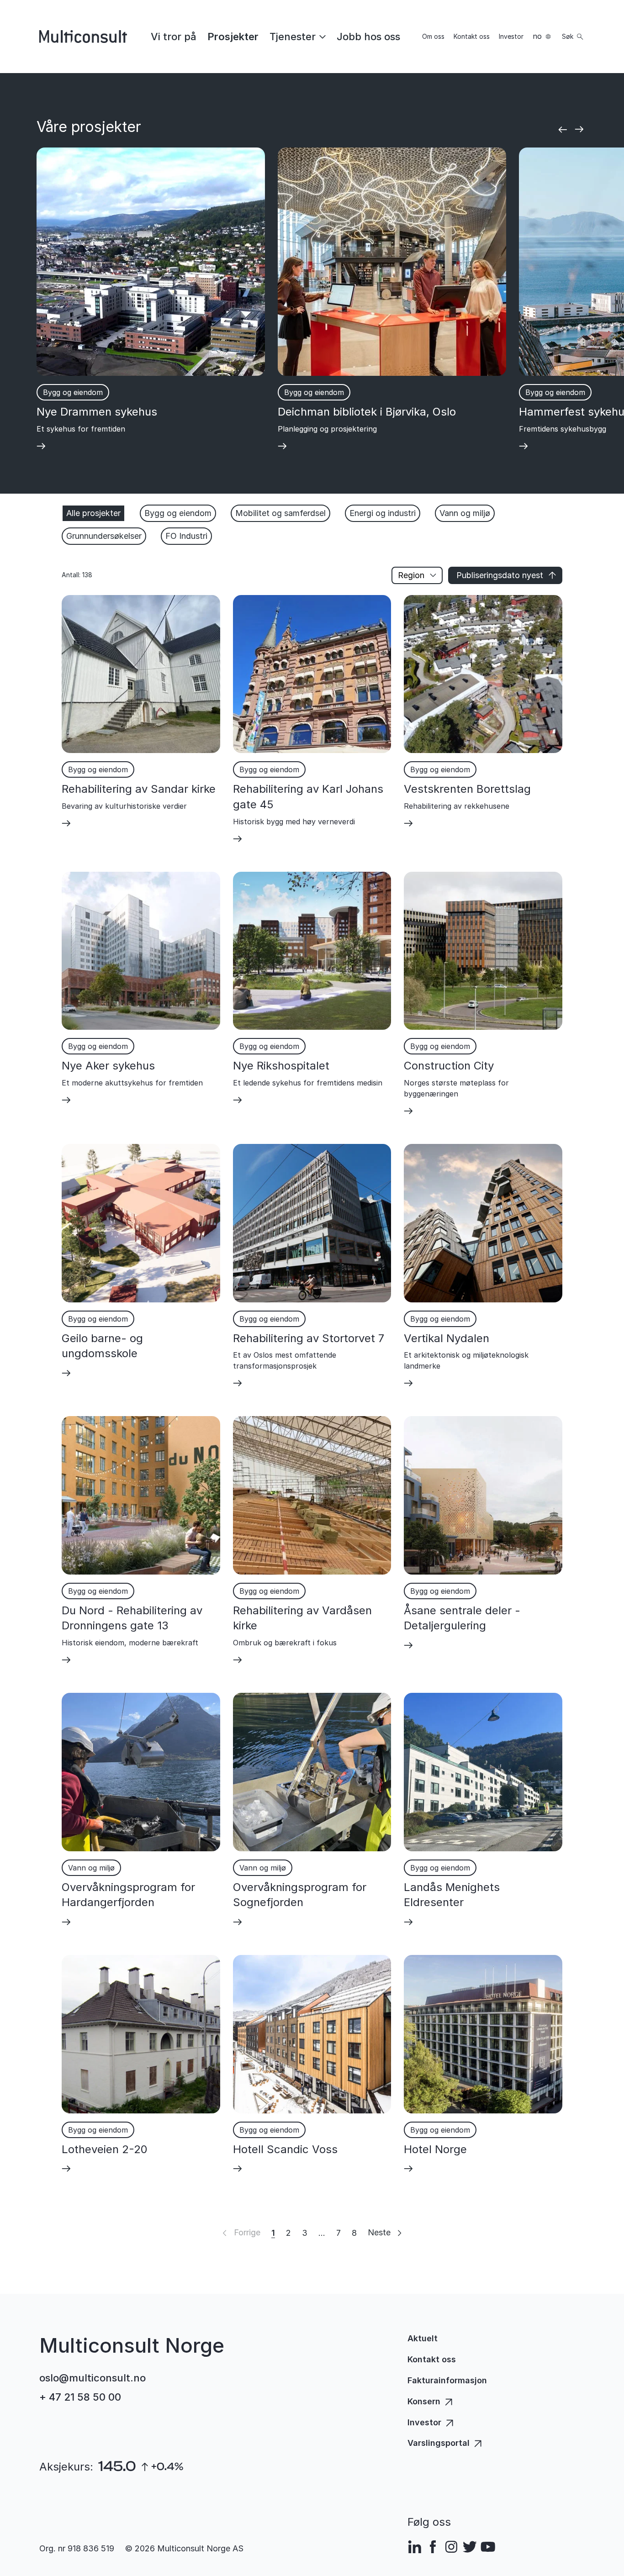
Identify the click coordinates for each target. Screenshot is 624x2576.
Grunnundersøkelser (104, 536)
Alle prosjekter (93, 513)
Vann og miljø (465, 513)
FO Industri (186, 536)
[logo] (83, 37)
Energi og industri (383, 513)
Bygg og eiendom (178, 513)
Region (411, 575)
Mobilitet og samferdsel (280, 513)
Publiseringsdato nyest (500, 575)
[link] (174, 37)
